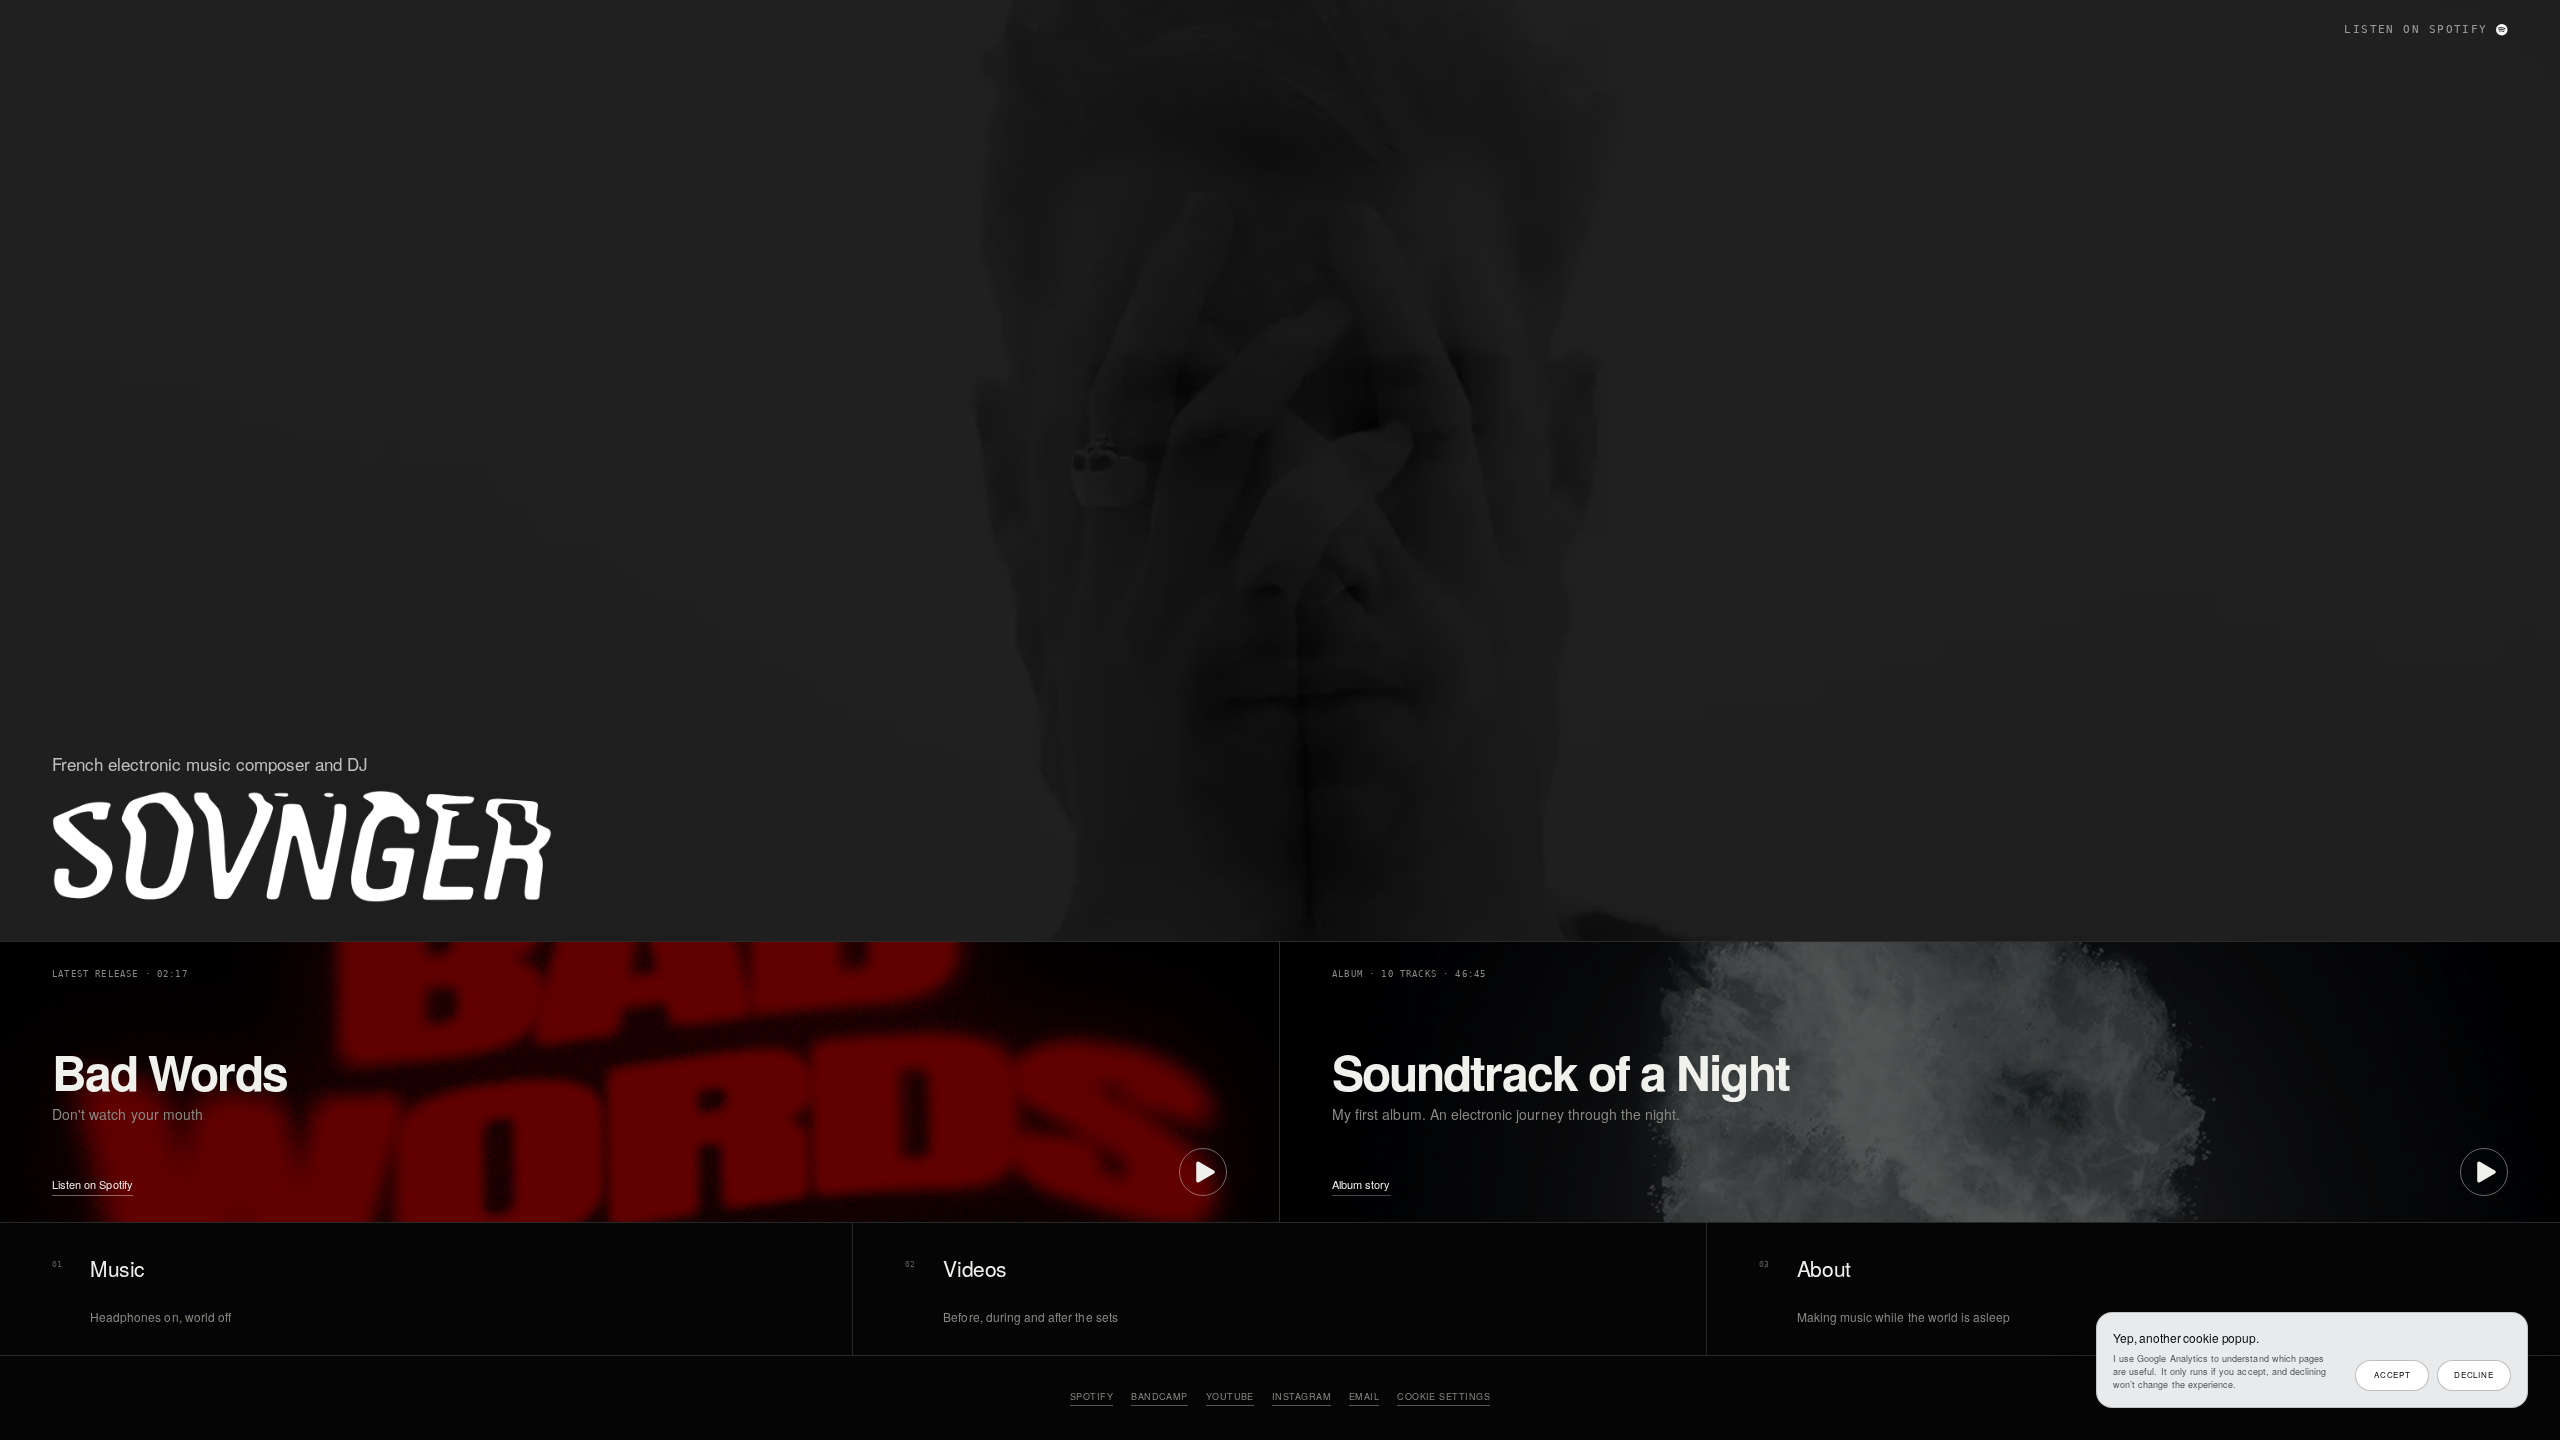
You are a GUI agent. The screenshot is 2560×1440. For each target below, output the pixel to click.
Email (1364, 1396)
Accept (2392, 1374)
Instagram (1301, 1396)
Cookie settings (1443, 1396)
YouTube (1230, 1396)
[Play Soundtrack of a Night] (2484, 1172)
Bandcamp (1159, 1396)
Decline (2473, 1374)
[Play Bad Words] (1203, 1172)
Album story (1361, 1184)
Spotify (1091, 1396)
